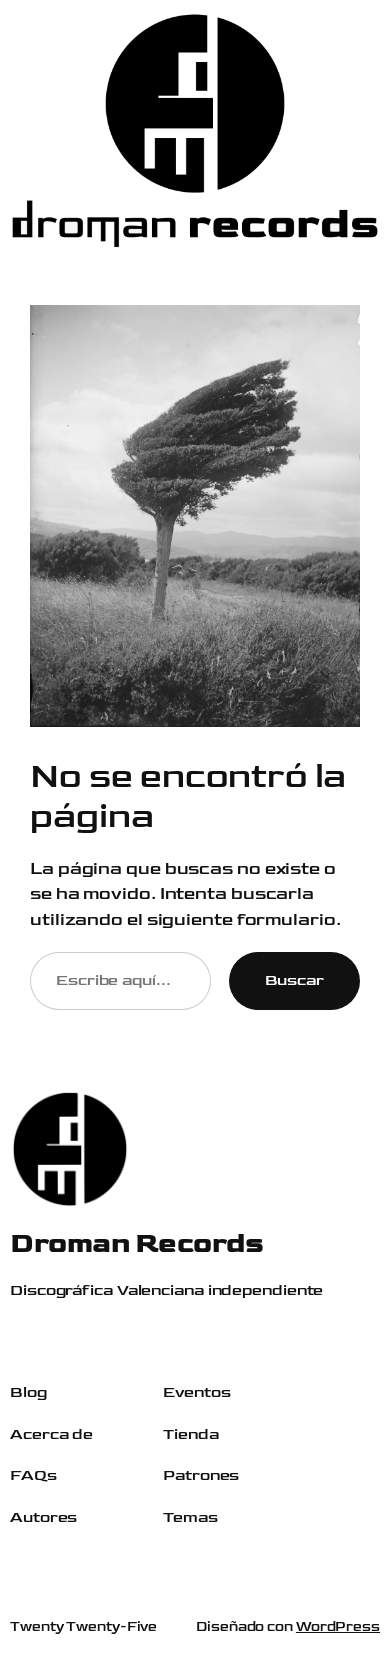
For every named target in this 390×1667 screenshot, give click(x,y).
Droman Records (136, 1243)
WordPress (338, 1626)
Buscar (294, 980)
